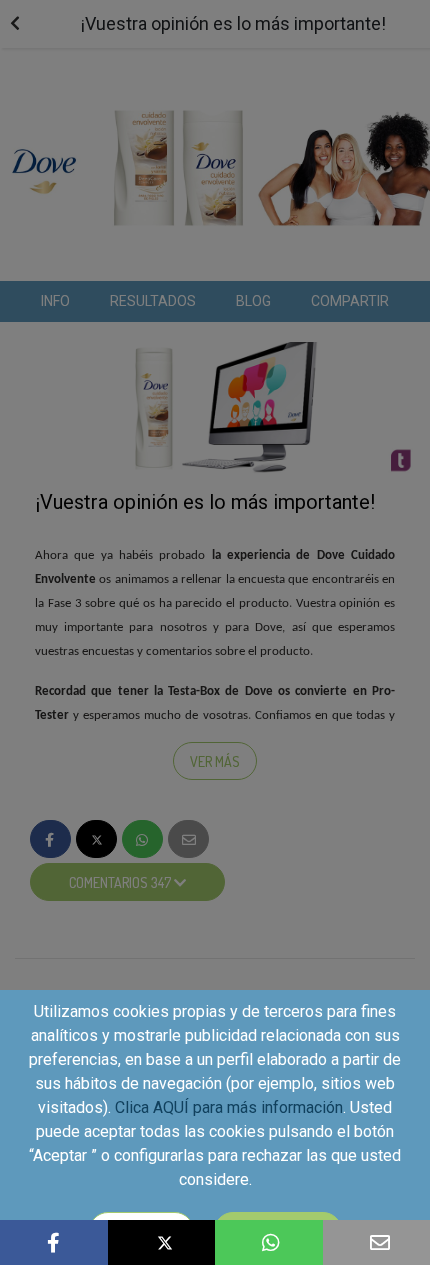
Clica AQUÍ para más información (229, 1107)
